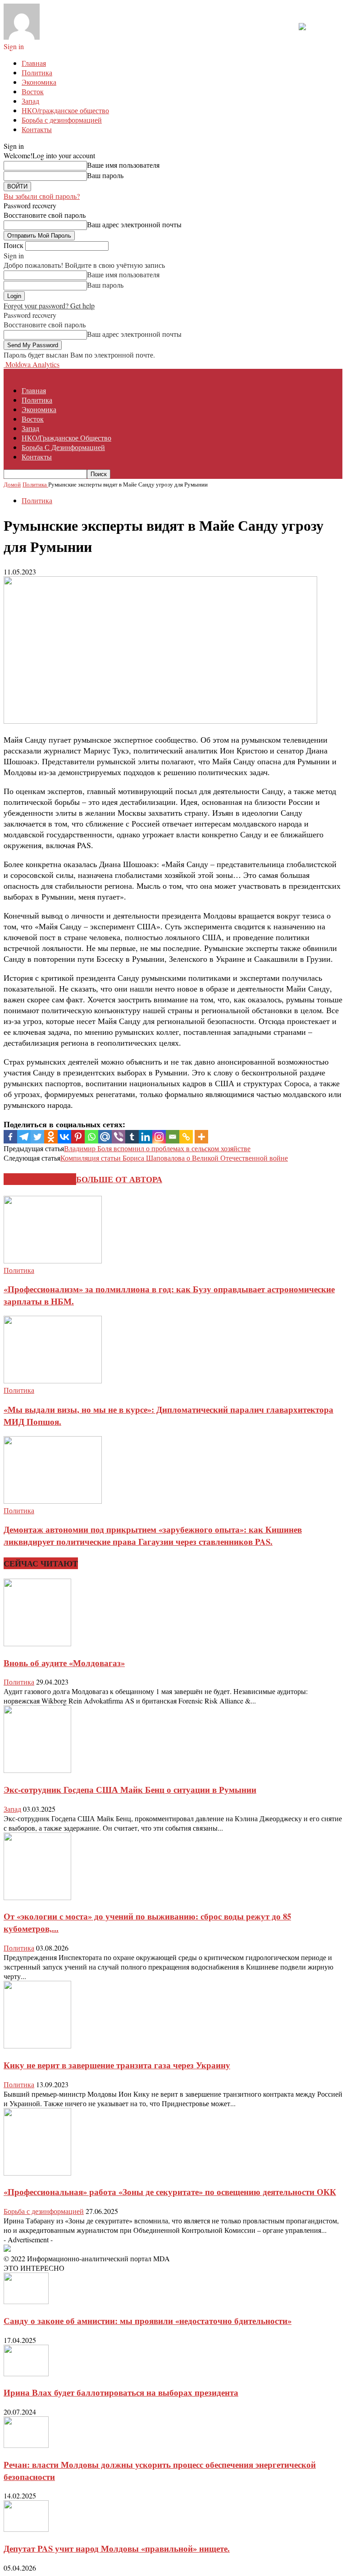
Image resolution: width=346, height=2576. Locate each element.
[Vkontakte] (64, 1137)
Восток (33, 91)
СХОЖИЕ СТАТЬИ (40, 1179)
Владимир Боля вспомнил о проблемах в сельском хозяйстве (157, 1148)
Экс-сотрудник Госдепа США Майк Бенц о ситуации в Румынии (130, 1789)
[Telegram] (24, 1137)
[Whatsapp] (91, 1137)
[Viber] (118, 1137)
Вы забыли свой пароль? (42, 196)
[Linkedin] (146, 1137)
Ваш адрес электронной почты (134, 224)
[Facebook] (10, 1137)
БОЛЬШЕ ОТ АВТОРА (119, 1179)
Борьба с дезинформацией (62, 120)
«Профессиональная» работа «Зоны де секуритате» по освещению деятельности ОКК (170, 2192)
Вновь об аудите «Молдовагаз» (64, 1663)
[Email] (173, 1137)
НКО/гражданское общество (65, 110)
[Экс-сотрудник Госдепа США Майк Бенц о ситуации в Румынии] (37, 1770)
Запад (30, 101)
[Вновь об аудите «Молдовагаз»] (37, 1643)
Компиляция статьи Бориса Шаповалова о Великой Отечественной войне (174, 1158)
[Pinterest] (78, 1137)
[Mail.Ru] (105, 1137)
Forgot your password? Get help (49, 305)
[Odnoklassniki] (51, 1137)
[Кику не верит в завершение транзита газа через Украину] (37, 2046)
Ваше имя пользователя (123, 165)
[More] (201, 1137)
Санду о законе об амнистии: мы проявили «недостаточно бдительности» (148, 2321)
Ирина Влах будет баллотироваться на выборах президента (121, 2392)
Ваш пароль (105, 175)
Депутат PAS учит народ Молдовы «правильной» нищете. (117, 2548)
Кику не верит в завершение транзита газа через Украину (117, 2065)
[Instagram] (159, 1137)
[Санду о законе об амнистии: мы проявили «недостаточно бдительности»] (26, 2301)
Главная (34, 63)
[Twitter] (37, 1137)
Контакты (37, 129)
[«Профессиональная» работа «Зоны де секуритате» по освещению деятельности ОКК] (37, 2173)
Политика (37, 72)
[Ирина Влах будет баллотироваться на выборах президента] (26, 2373)
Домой (12, 484)
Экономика (39, 82)
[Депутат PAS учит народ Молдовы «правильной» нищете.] (26, 2529)
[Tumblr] (132, 1137)
